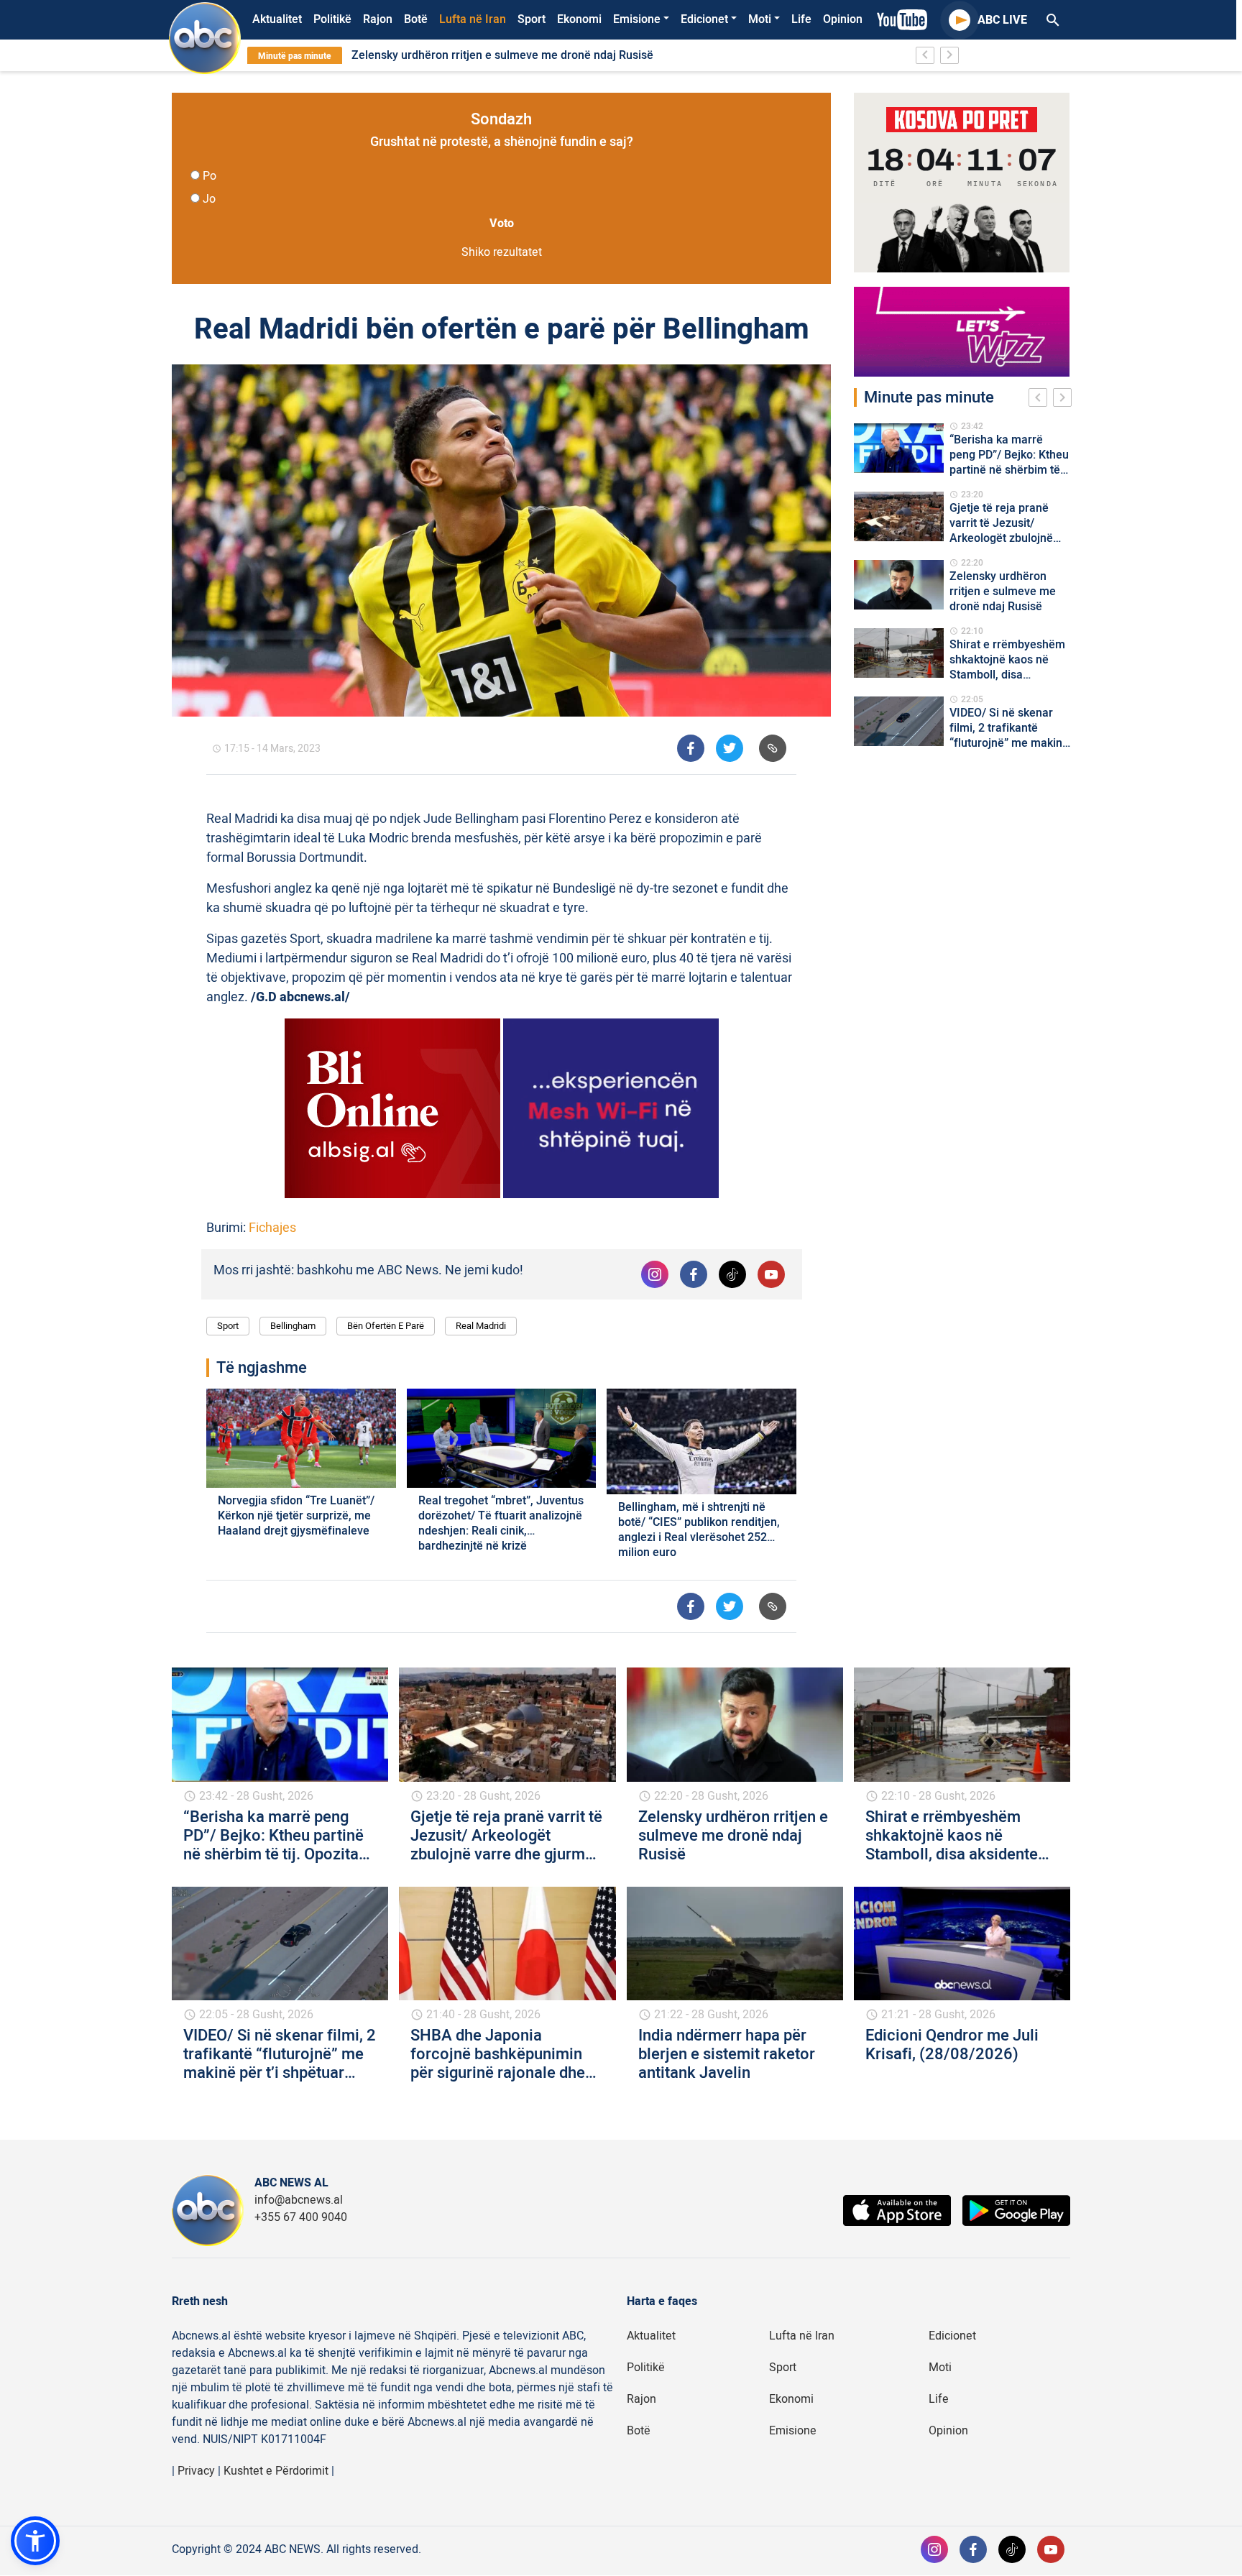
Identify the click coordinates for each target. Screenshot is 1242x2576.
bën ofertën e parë (386, 1326)
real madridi (481, 1326)
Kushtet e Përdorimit (276, 2471)
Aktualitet (277, 19)
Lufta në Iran (473, 19)
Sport (532, 19)
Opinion (843, 19)
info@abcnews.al (299, 2200)
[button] (35, 2541)
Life (801, 19)
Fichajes (272, 1228)
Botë (416, 19)
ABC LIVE (1002, 20)
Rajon (378, 19)
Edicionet (704, 19)
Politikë (332, 19)
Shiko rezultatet (502, 252)
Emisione (637, 19)
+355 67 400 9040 (301, 2217)
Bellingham (293, 1326)
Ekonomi (579, 19)
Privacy (196, 2471)
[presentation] (1041, 400)
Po (210, 176)
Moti (760, 19)
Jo (209, 199)
